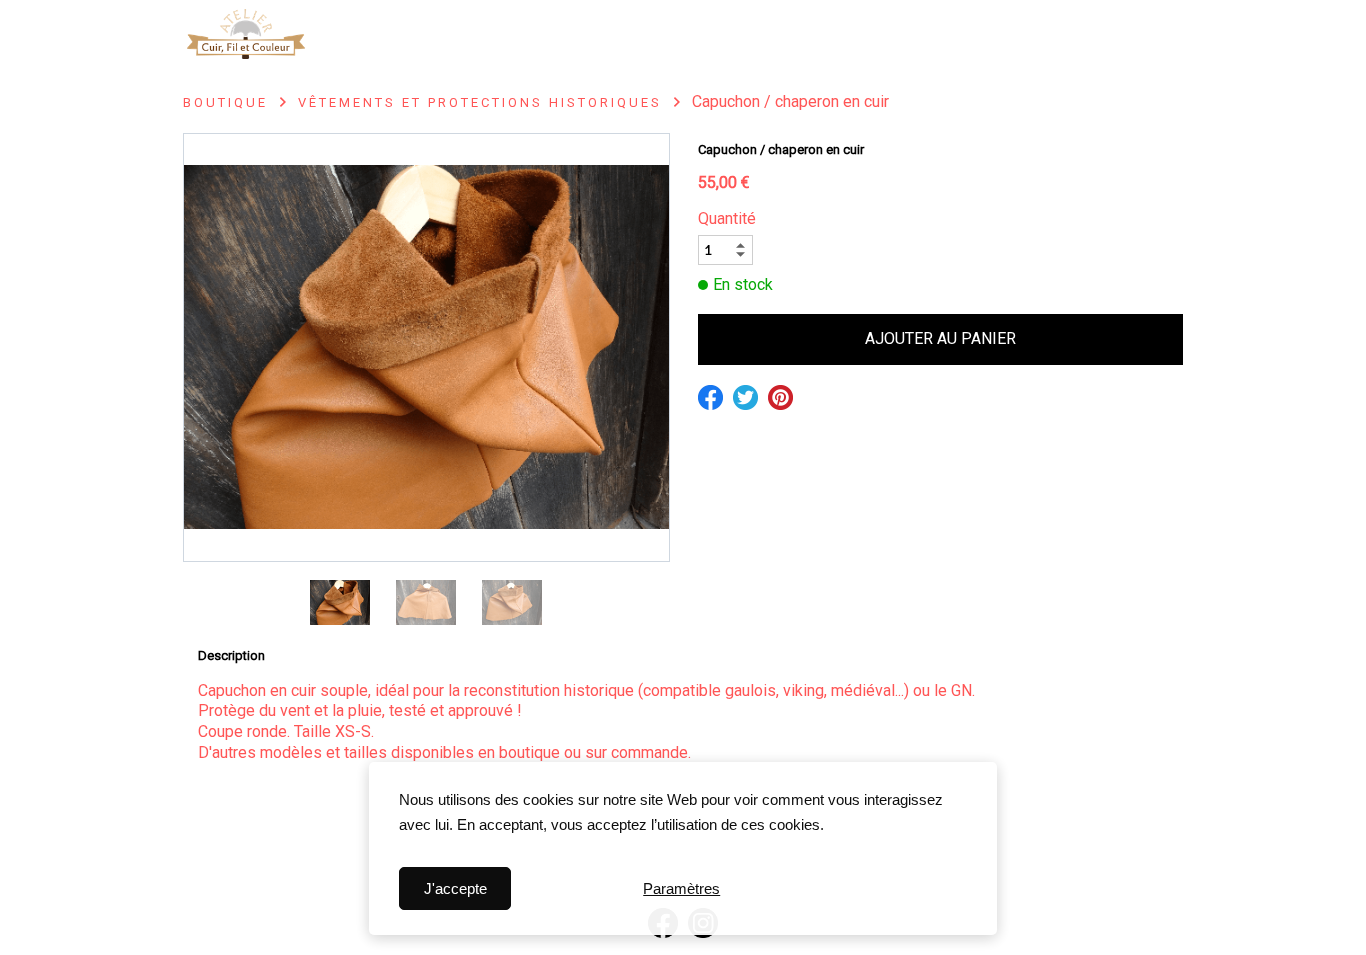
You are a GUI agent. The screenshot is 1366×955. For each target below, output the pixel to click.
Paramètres (681, 888)
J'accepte (455, 888)
